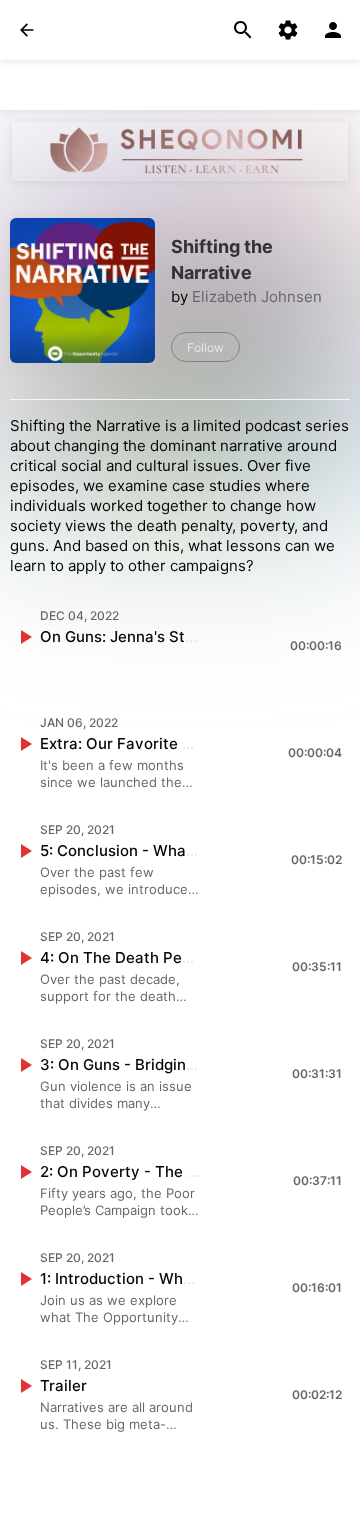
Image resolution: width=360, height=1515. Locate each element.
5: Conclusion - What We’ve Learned (171, 850)
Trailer (63, 1385)
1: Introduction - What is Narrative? (167, 1278)
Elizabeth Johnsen (257, 296)
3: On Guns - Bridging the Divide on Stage (191, 1064)
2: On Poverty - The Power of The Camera (192, 1171)
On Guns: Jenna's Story (124, 636)
